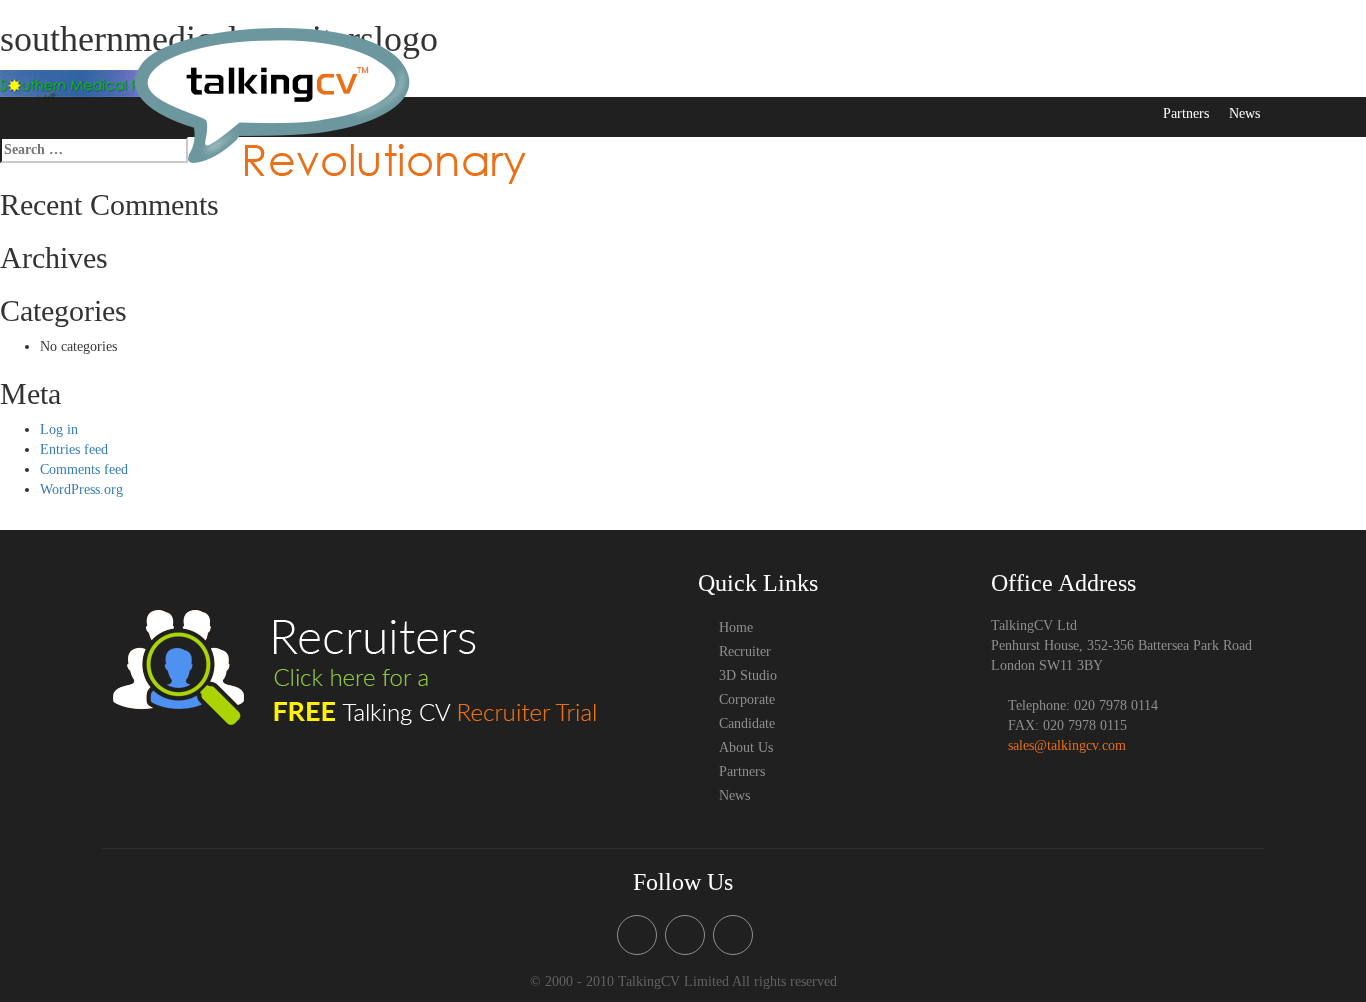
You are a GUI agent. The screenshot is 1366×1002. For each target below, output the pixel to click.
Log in (59, 429)
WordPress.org (81, 489)
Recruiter (696, 70)
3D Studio (771, 70)
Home (633, 70)
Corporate (942, 70)
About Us (1093, 70)
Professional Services (1200, 70)
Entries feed (74, 449)
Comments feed (84, 469)
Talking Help (857, 70)
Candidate (1018, 70)
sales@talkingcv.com (1067, 745)
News (1244, 113)
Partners (1186, 113)
